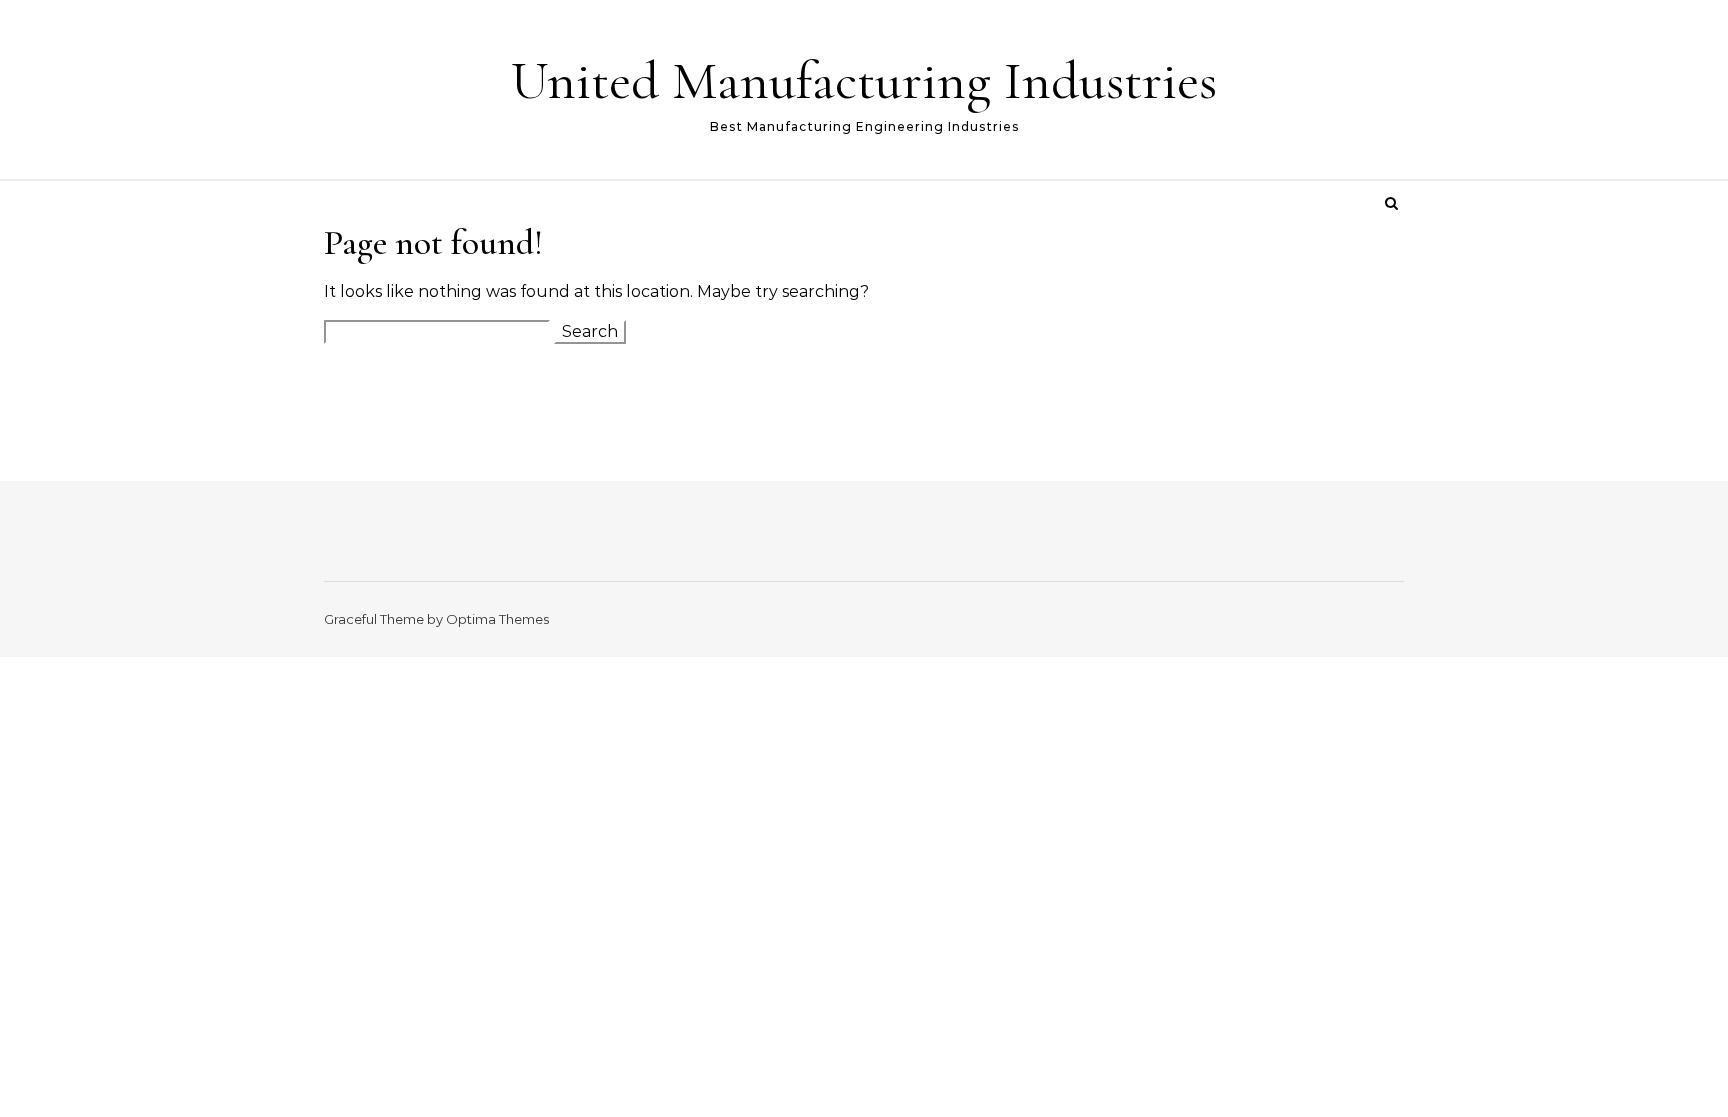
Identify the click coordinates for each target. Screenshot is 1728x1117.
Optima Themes (497, 619)
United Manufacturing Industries (864, 80)
